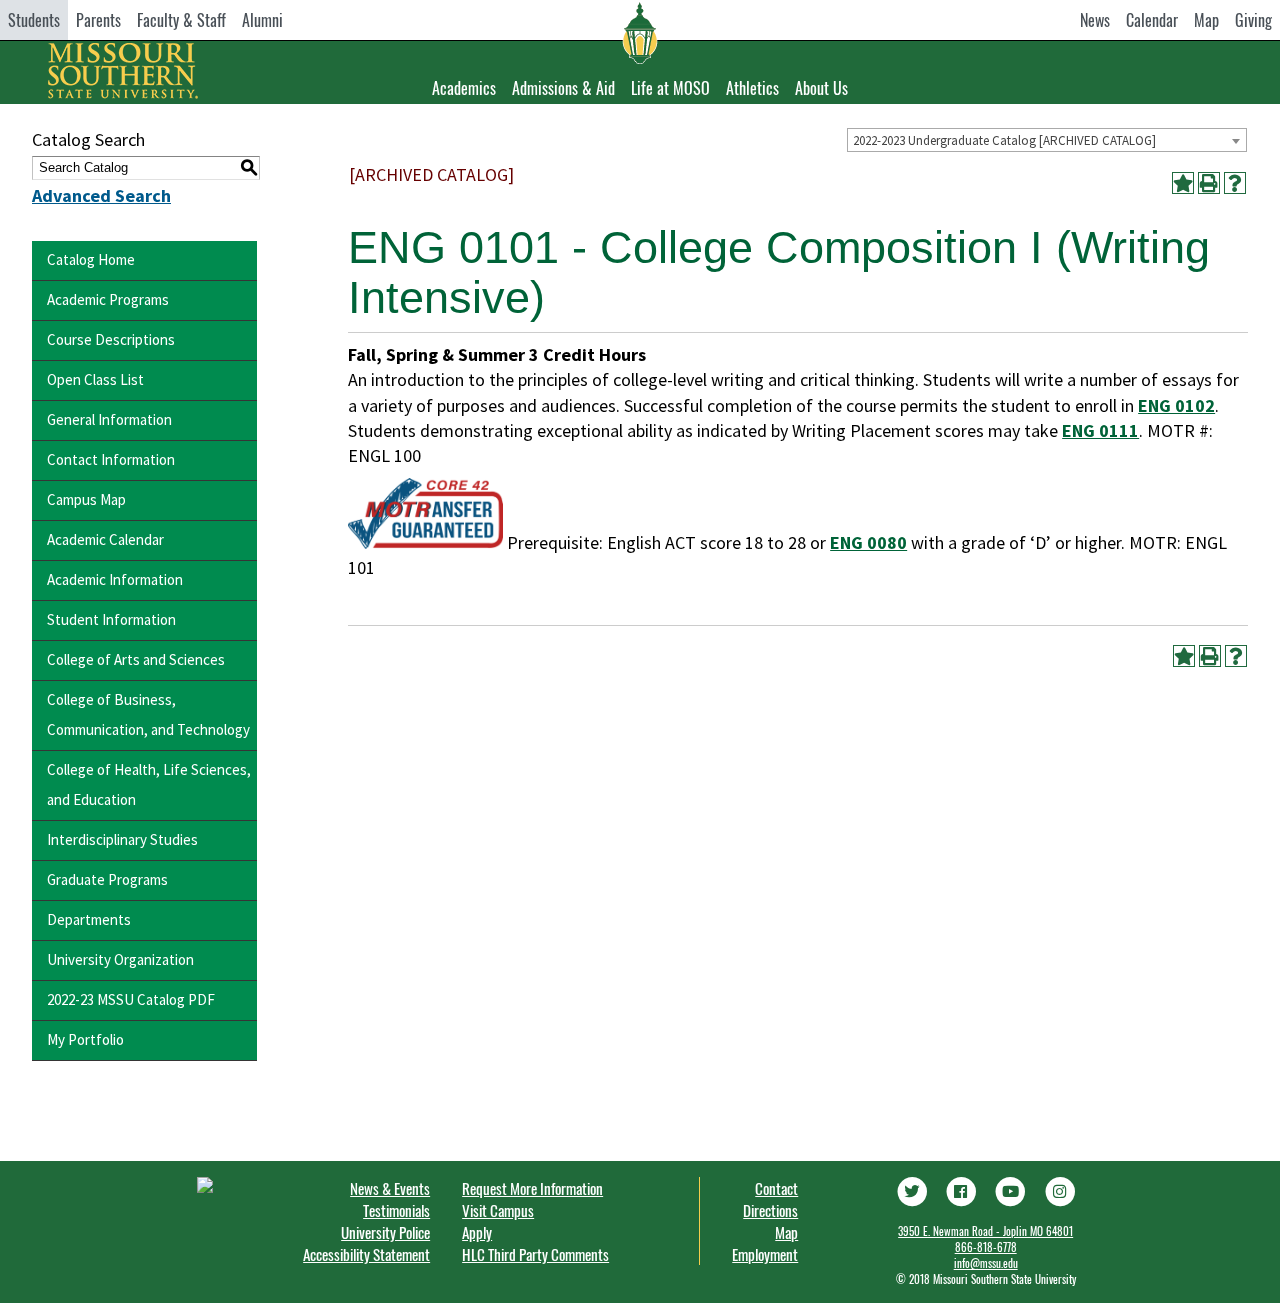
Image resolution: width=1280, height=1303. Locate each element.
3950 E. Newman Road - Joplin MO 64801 (985, 1231)
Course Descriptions (111, 339)
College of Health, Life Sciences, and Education (149, 784)
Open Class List (95, 379)
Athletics (752, 88)
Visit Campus (498, 1210)
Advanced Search (101, 195)
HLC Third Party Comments (535, 1254)
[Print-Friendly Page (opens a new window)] (1209, 183)
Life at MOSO (670, 88)
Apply (477, 1232)
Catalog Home (91, 259)
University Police (385, 1232)
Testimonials (396, 1210)
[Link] (911, 1189)
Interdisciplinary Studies (122, 839)
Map (1206, 20)
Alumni (262, 20)
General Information (109, 419)
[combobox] (1047, 140)
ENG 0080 (868, 542)
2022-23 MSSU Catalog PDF (131, 999)
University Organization (120, 959)
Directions (770, 1210)
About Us (821, 88)
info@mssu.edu (986, 1263)
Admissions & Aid (563, 88)
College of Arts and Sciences (136, 659)
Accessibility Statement (366, 1254)
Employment (765, 1254)
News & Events (390, 1188)
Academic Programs (108, 299)
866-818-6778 (986, 1247)
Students (34, 20)
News (1095, 20)
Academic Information (115, 579)
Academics (464, 88)
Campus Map (86, 499)
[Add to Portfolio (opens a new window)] (1183, 183)
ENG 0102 (1176, 405)
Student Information (111, 619)
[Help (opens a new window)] (1235, 183)
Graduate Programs (107, 879)
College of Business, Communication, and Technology (148, 714)
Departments (89, 919)
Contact (776, 1188)
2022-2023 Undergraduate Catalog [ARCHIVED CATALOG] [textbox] (1004, 140)
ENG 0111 (1100, 430)
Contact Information (111, 459)
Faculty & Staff (181, 20)
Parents (98, 20)
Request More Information (532, 1188)
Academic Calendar (105, 539)
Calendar (1152, 20)
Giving (1253, 20)
